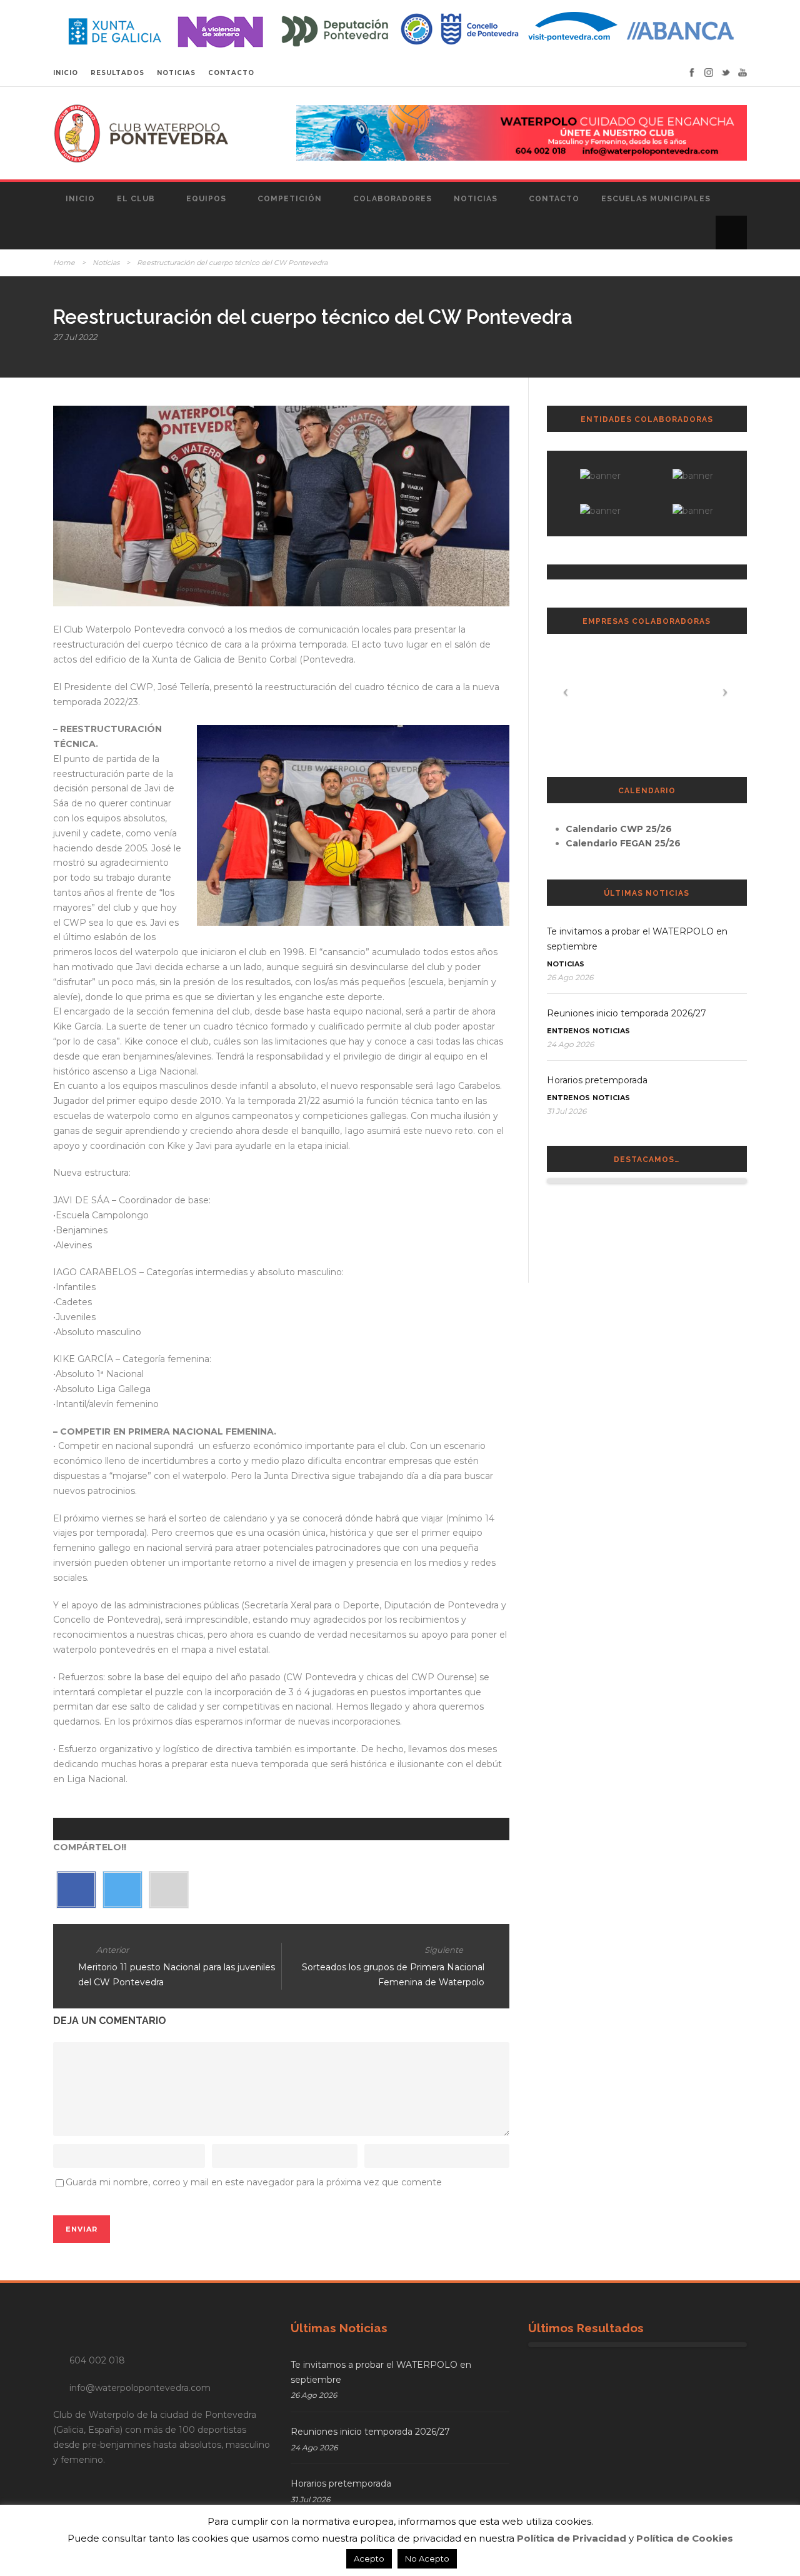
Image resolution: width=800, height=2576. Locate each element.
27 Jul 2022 (75, 337)
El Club (136, 199)
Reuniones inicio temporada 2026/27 (627, 1013)
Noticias (476, 199)
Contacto (554, 199)
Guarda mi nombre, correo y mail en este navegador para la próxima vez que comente (254, 2182)
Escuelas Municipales (656, 199)
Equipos (206, 199)
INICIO (66, 73)
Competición (290, 199)
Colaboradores (392, 199)
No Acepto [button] (427, 2558)
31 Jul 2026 (567, 1111)
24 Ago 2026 (570, 1044)
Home (64, 263)
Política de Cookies (685, 2538)
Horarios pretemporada (597, 1080)
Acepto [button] (369, 2558)
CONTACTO (231, 73)
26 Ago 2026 (570, 977)
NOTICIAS (176, 73)
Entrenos (568, 1031)
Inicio (80, 199)
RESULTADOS (117, 73)
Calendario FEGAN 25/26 (623, 843)
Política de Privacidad (572, 2538)
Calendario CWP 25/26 (619, 829)
